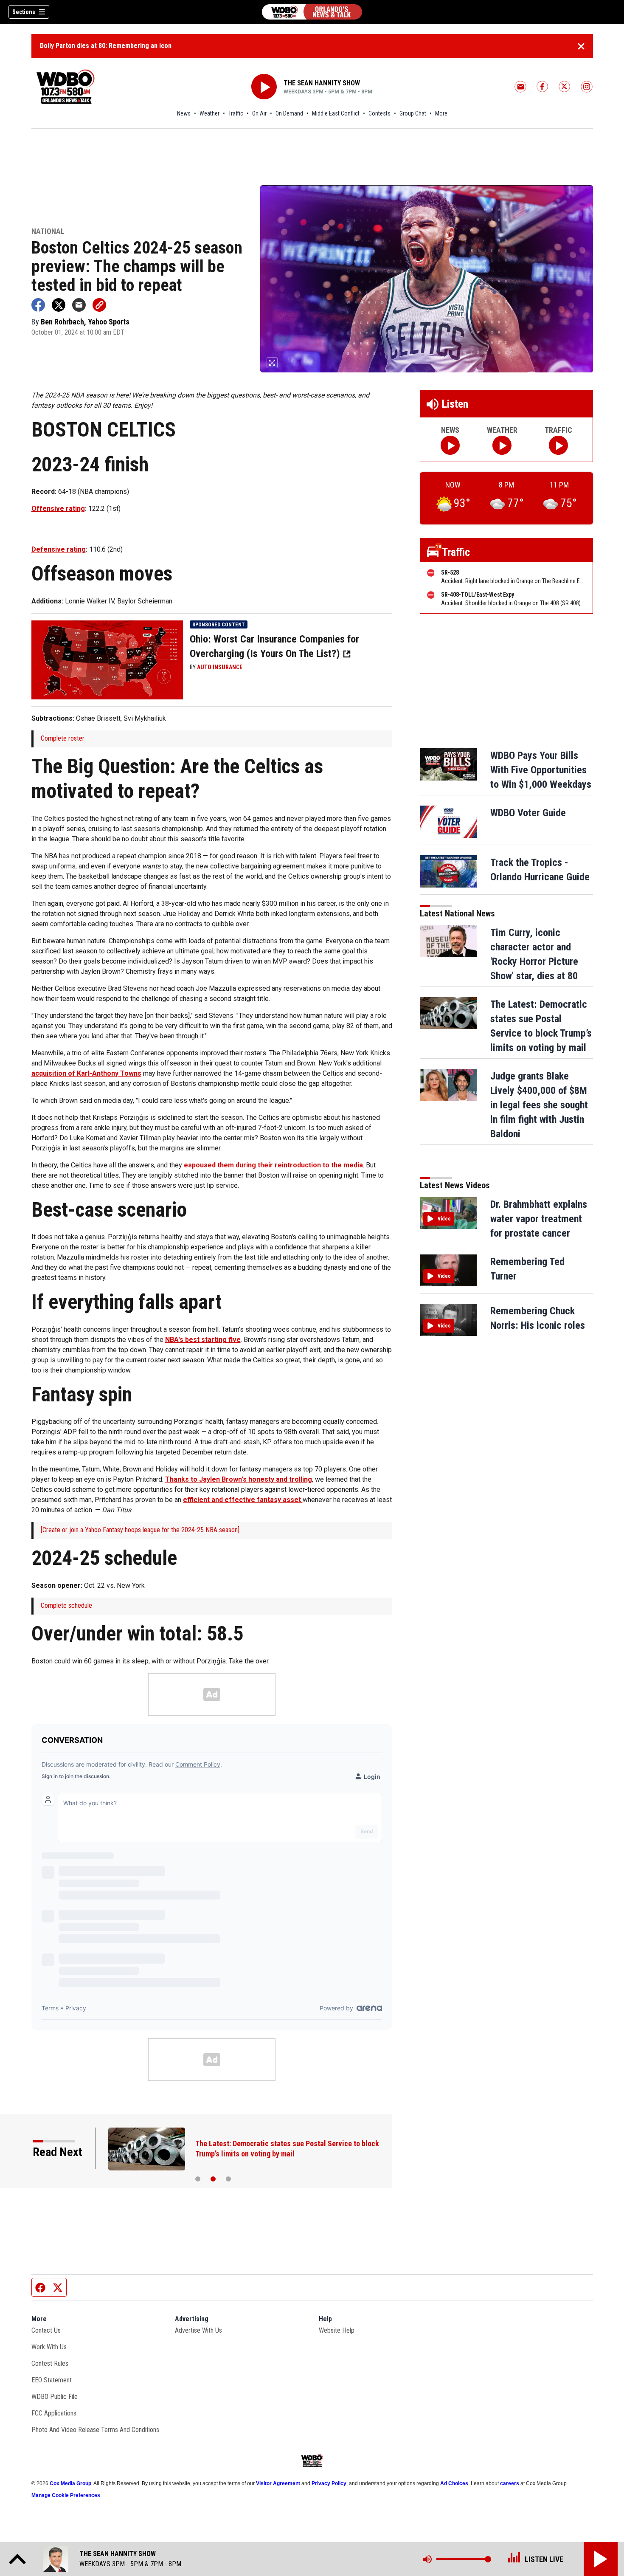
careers (510, 2483)
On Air (259, 113)
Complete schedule (66, 1605)
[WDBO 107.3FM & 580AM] (312, 12)
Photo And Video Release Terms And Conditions (95, 2430)
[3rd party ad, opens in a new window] (107, 659)
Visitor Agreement (278, 2483)
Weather (209, 113)
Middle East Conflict (336, 113)
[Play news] (450, 445)
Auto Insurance (220, 667)
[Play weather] (502, 445)
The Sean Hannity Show (322, 83)
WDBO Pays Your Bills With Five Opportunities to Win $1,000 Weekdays (541, 770)
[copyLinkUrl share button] (99, 305)
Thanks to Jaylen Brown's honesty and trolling (239, 1479)
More (441, 113)
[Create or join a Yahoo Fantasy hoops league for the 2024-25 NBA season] (140, 1530)
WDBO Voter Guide (528, 813)
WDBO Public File (55, 2397)
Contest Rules (50, 2363)
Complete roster (63, 738)
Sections (24, 12)
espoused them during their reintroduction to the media (273, 1165)
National (48, 232)
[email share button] (79, 305)
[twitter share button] (59, 305)
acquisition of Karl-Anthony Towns (86, 1073)
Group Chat (413, 113)
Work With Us (49, 2347)
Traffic (236, 113)
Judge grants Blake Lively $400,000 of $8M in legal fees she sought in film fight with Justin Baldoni (539, 1105)
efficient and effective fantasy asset (243, 1500)
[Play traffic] (558, 445)
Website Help (337, 2330)
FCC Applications (54, 2413)
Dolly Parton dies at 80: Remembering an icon (106, 46)
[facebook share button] (38, 305)
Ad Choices (454, 2483)
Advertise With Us (198, 2330)
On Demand (289, 113)
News (184, 113)
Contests (379, 113)
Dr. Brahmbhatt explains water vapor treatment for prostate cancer (539, 1219)
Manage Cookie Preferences (66, 2495)
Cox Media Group (70, 2483)
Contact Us (46, 2330)
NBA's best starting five (203, 1340)
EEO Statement (52, 2380)
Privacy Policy (329, 2483)
